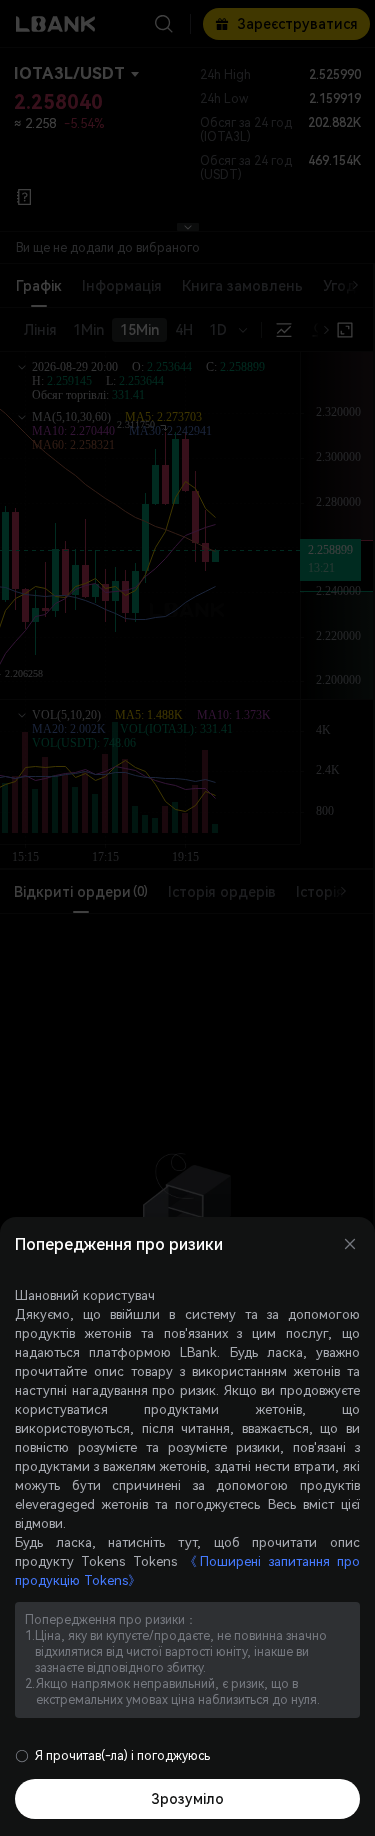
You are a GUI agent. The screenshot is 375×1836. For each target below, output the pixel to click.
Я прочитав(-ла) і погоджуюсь (122, 1756)
